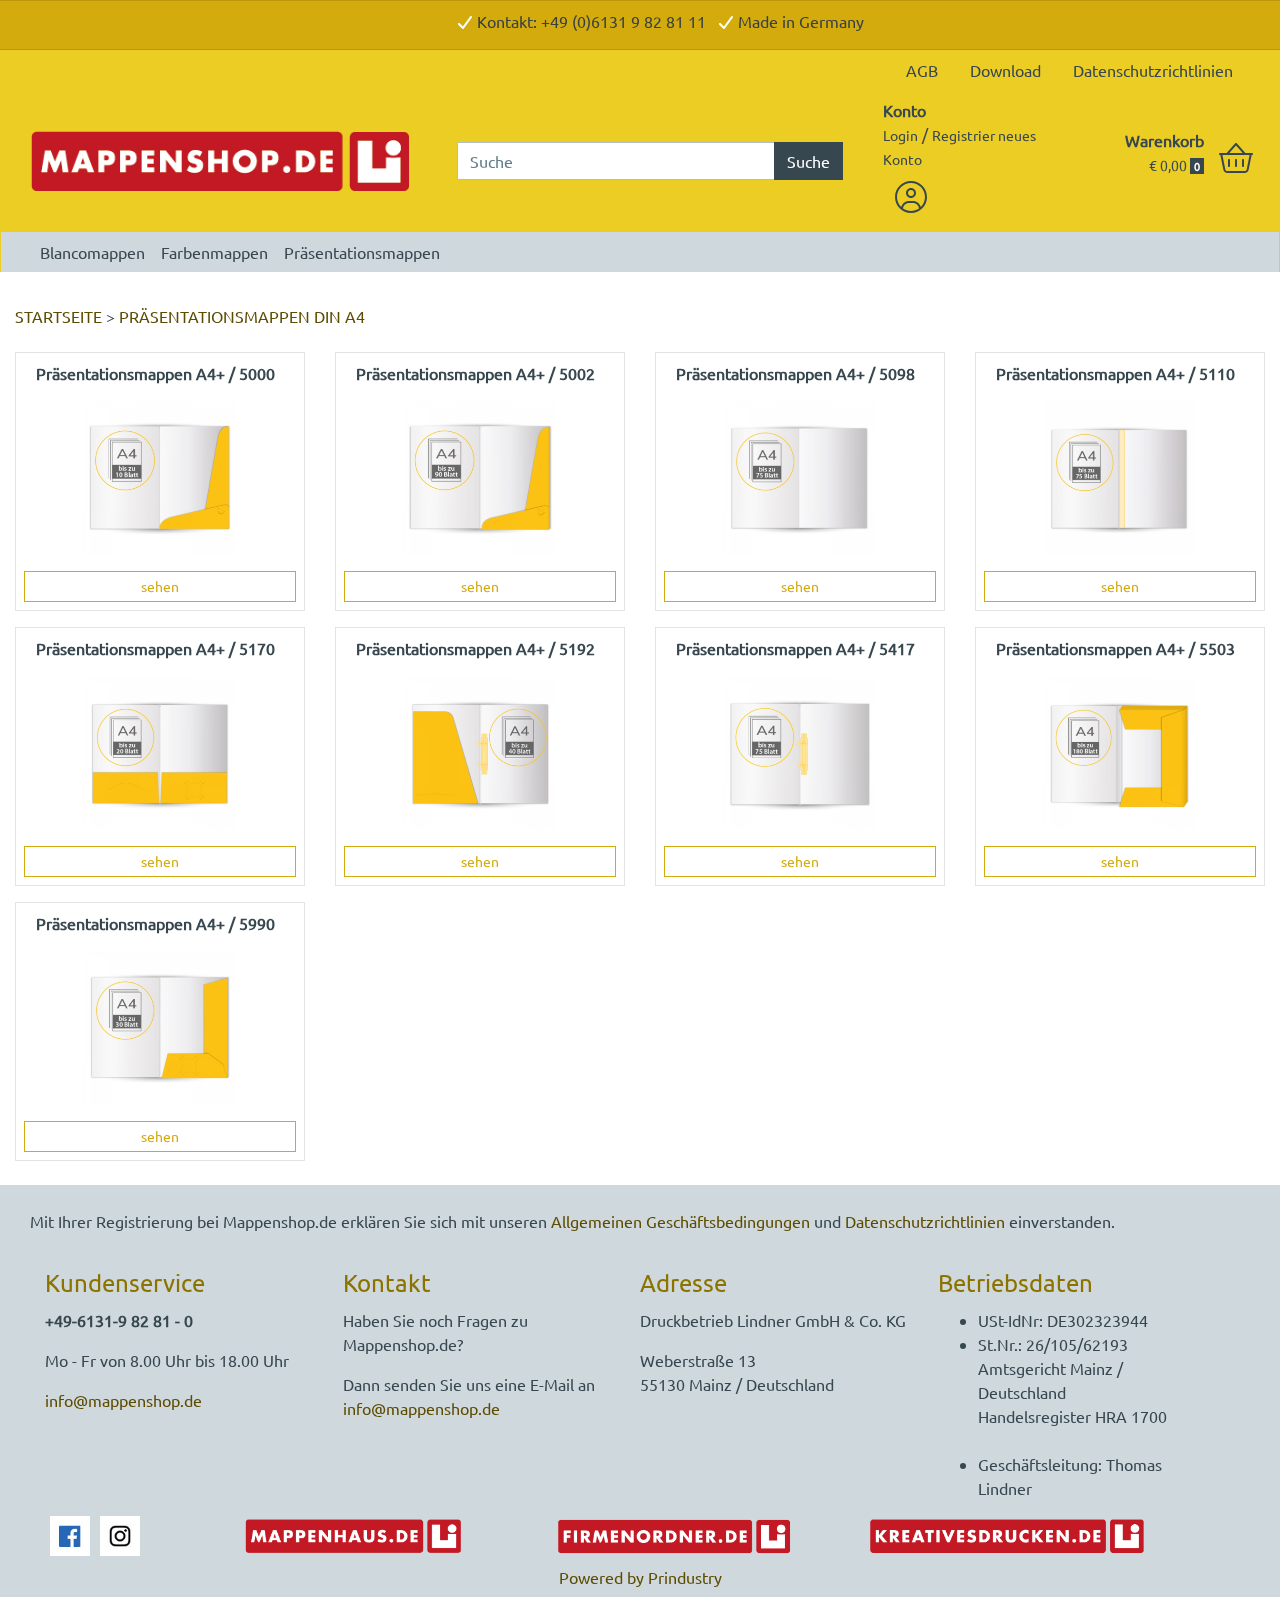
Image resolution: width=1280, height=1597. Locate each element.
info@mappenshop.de (123, 1400)
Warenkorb (1164, 140)
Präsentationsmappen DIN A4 (242, 316)
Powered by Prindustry (640, 1577)
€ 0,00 (1174, 165)
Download (1005, 70)
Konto (904, 110)
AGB (922, 70)
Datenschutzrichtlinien (1153, 70)
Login (900, 135)
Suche (808, 161)
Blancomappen (92, 252)
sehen (160, 586)
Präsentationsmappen (362, 252)
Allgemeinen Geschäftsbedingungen (680, 1221)
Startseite (58, 316)
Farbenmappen (214, 252)
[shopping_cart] (1236, 159)
